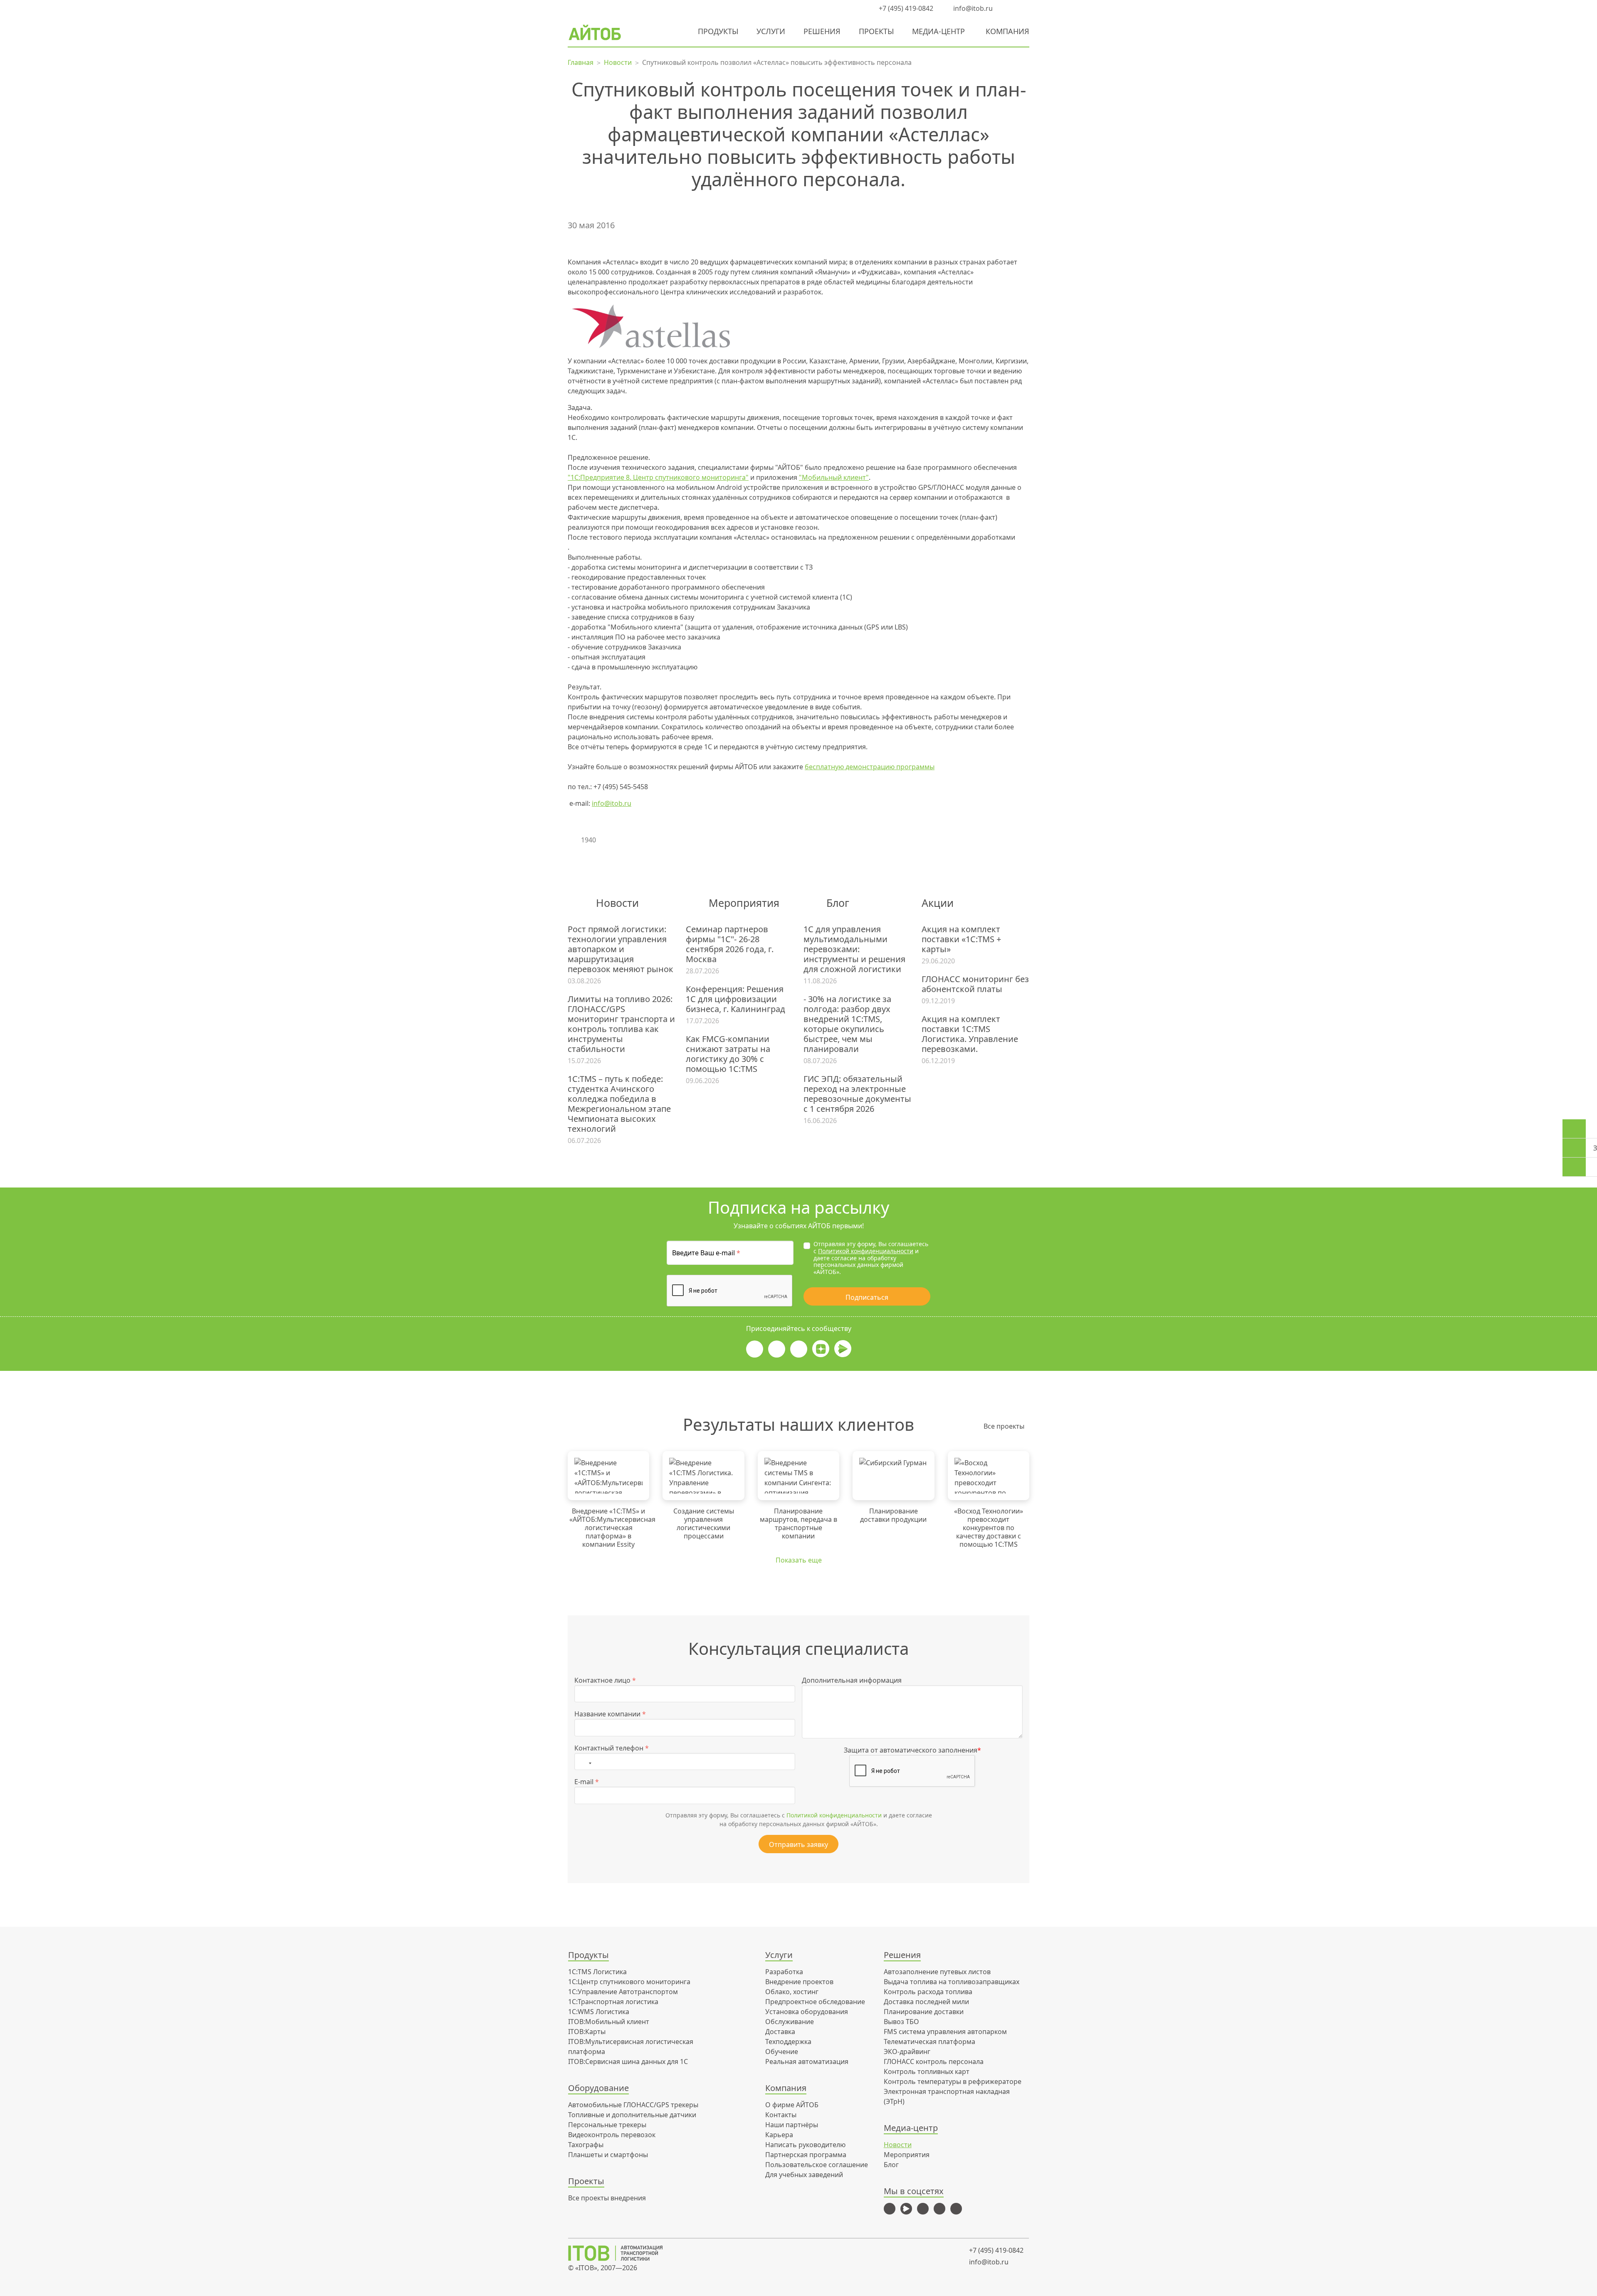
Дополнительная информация (852, 1680)
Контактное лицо (605, 1680)
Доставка (780, 2032)
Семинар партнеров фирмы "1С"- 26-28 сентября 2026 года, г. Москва (730, 944)
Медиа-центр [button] (938, 31)
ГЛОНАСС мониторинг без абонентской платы (975, 984)
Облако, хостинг (792, 1992)
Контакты (781, 2115)
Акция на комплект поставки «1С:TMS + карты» (961, 939)
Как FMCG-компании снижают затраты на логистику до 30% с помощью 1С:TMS (728, 1054)
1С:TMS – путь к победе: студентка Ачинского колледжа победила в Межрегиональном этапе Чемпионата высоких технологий (619, 1104)
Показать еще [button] (799, 1560)
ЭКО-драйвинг (907, 2052)
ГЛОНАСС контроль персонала (934, 2061)
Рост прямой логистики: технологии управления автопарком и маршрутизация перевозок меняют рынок (621, 949)
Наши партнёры (792, 2125)
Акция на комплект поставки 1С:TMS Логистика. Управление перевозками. (970, 1034)
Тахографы (586, 2145)
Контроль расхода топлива (928, 1992)
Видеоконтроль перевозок (612, 2135)
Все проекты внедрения (607, 2198)
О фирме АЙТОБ (792, 2105)
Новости (898, 2145)
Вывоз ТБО (901, 2022)
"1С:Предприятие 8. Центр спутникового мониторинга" (658, 477)
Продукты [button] (718, 31)
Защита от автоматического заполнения (912, 1750)
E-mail (587, 1782)
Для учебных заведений (804, 2175)
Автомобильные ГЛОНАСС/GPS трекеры (633, 2105)
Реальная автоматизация (807, 2061)
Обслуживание (790, 2022)
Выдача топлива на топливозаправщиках (952, 1982)
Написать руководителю (805, 2145)
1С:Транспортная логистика (613, 2002)
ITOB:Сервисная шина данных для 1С (628, 2061)
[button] (1009, 8)
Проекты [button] (876, 31)
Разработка (784, 1972)
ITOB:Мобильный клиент (609, 2022)
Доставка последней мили (926, 2002)
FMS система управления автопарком (945, 2032)
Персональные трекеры (607, 2125)
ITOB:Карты (587, 2032)
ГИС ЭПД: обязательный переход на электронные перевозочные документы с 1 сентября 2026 (857, 1094)
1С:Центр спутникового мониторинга (629, 1982)
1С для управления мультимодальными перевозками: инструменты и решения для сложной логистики (854, 949)
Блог (891, 2165)
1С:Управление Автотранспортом (623, 1992)
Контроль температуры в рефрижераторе (953, 2081)
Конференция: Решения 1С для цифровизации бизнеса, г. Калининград (735, 999)
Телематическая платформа (930, 2042)
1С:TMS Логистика (597, 1972)
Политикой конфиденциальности (866, 1251)
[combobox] (585, 1762)
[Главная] (621, 2253)
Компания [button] (1007, 31)
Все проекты (1004, 1426)
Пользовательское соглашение (817, 2165)
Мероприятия (907, 2155)
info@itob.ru (972, 8)
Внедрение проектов (799, 1982)
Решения (822, 31)
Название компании (610, 1714)
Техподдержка (788, 2042)
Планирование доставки (924, 2012)
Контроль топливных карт (927, 2071)
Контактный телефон (612, 1748)
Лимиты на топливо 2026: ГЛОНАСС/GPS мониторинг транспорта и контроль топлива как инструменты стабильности (621, 1024)
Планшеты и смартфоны (608, 2155)
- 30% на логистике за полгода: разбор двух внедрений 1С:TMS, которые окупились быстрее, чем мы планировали (847, 1024)
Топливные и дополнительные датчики (632, 2115)
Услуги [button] (771, 31)
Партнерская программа (806, 2155)
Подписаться (867, 1297)
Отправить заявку (798, 1844)
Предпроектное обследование (815, 2002)
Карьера (779, 2135)
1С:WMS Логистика (599, 2012)
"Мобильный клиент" (834, 477)
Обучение (782, 2052)
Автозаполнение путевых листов (937, 1972)
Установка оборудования (807, 2012)
